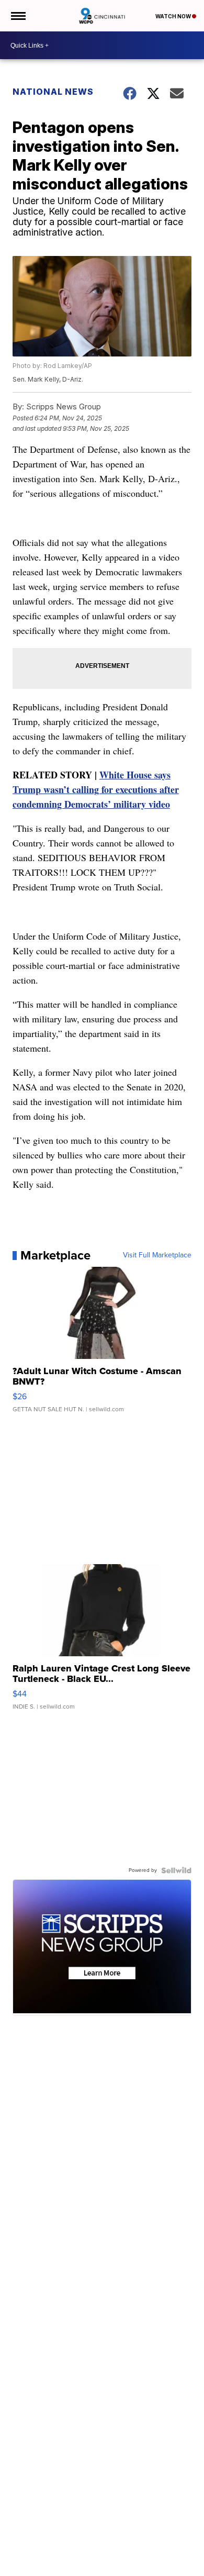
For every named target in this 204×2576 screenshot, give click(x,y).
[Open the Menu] (18, 16)
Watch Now (174, 16)
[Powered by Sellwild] (176, 1870)
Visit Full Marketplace (157, 1255)
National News (53, 92)
